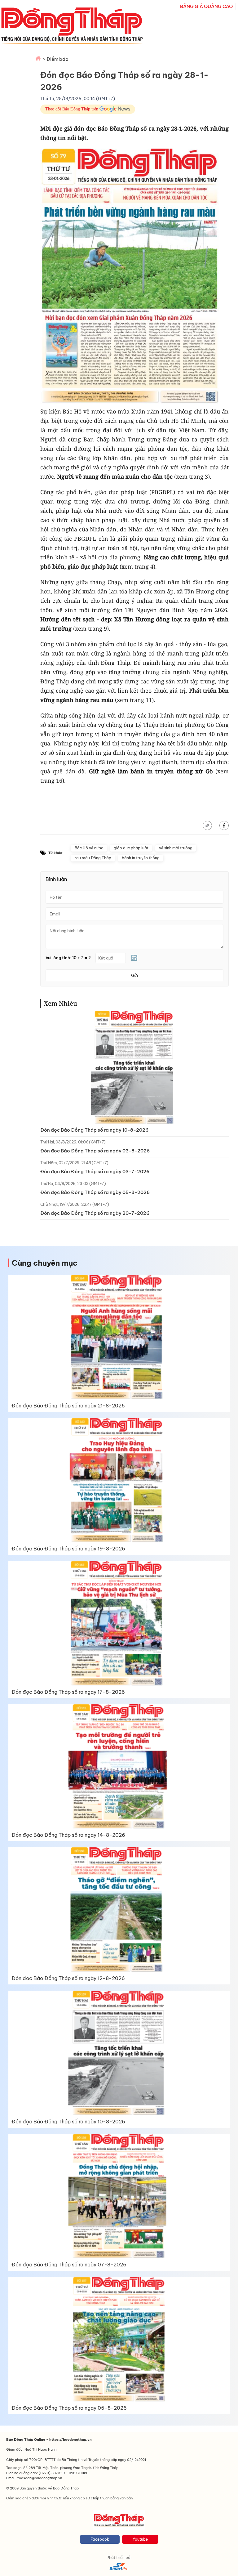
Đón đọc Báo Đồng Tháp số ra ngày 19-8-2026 (68, 1549)
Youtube (140, 2539)
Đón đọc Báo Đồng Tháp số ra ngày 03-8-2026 (95, 1151)
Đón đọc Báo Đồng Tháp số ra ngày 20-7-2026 (95, 1213)
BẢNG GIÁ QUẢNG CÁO (206, 6)
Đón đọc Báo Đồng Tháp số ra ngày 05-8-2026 (95, 1192)
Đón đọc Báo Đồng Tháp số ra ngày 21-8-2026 (68, 1406)
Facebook (100, 2539)
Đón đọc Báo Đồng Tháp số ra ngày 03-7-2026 (95, 1172)
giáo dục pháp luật (131, 848)
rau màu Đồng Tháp (93, 858)
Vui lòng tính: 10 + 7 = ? (68, 958)
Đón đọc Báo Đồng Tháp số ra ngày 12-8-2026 (68, 1978)
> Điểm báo (56, 59)
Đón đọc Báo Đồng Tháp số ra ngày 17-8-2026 (68, 1692)
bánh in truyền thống (141, 858)
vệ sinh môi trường (176, 848)
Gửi (134, 975)
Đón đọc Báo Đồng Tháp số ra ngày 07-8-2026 (69, 2265)
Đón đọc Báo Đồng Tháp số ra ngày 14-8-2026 (68, 1835)
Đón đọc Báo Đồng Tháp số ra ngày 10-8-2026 (94, 1130)
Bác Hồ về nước (89, 848)
